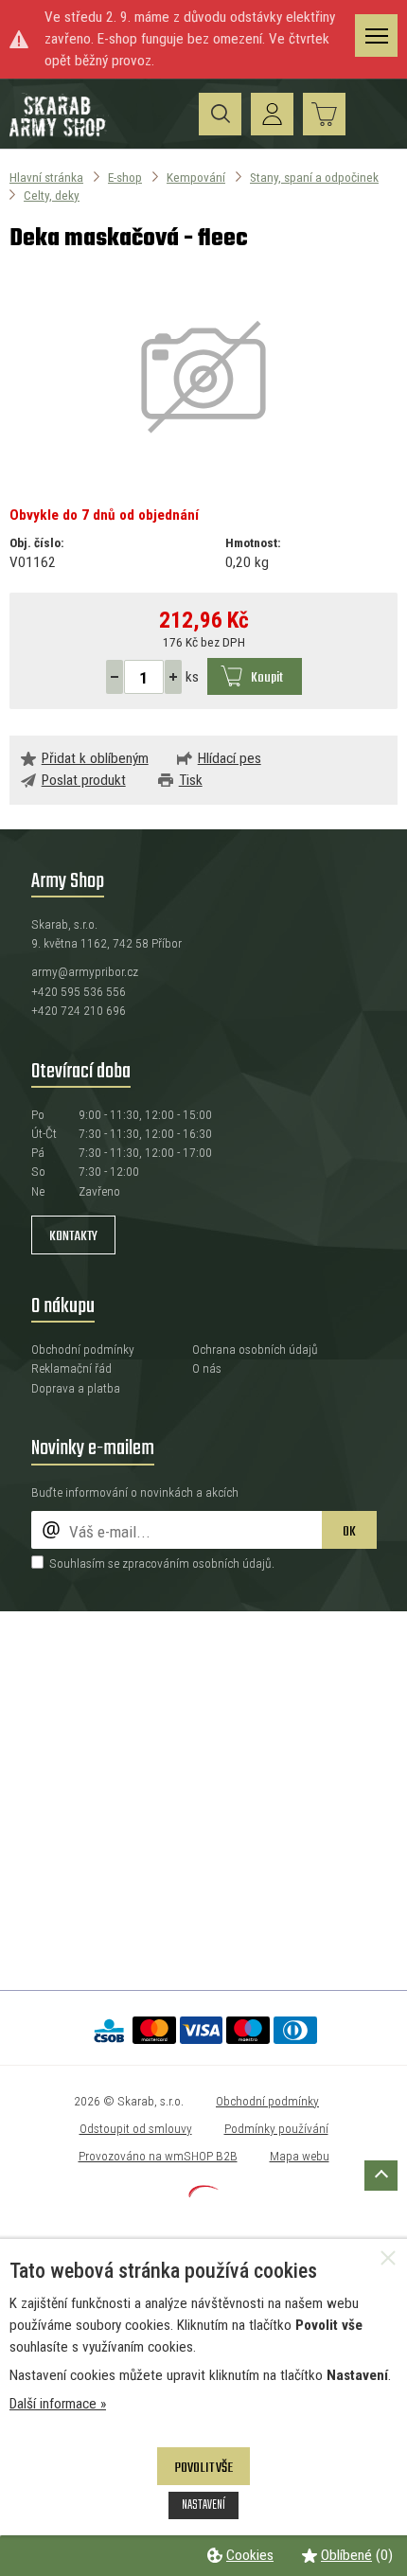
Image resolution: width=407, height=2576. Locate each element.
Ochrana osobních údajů (255, 1349)
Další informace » (58, 2404)
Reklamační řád (71, 1368)
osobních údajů (232, 1563)
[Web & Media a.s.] (203, 2193)
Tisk (191, 780)
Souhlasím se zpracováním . (162, 1563)
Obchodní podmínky (83, 1349)
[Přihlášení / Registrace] (272, 114)
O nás (207, 1368)
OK (349, 1532)
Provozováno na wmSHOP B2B (158, 2156)
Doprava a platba (76, 1388)
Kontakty (73, 1236)
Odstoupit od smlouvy (136, 2128)
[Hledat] (220, 114)
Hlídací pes (230, 758)
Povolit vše (203, 2468)
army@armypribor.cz (85, 971)
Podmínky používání (276, 2128)
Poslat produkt (84, 780)
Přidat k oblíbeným (95, 758)
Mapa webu (300, 2156)
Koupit (267, 678)
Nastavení (203, 2505)
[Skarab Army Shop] (59, 133)
